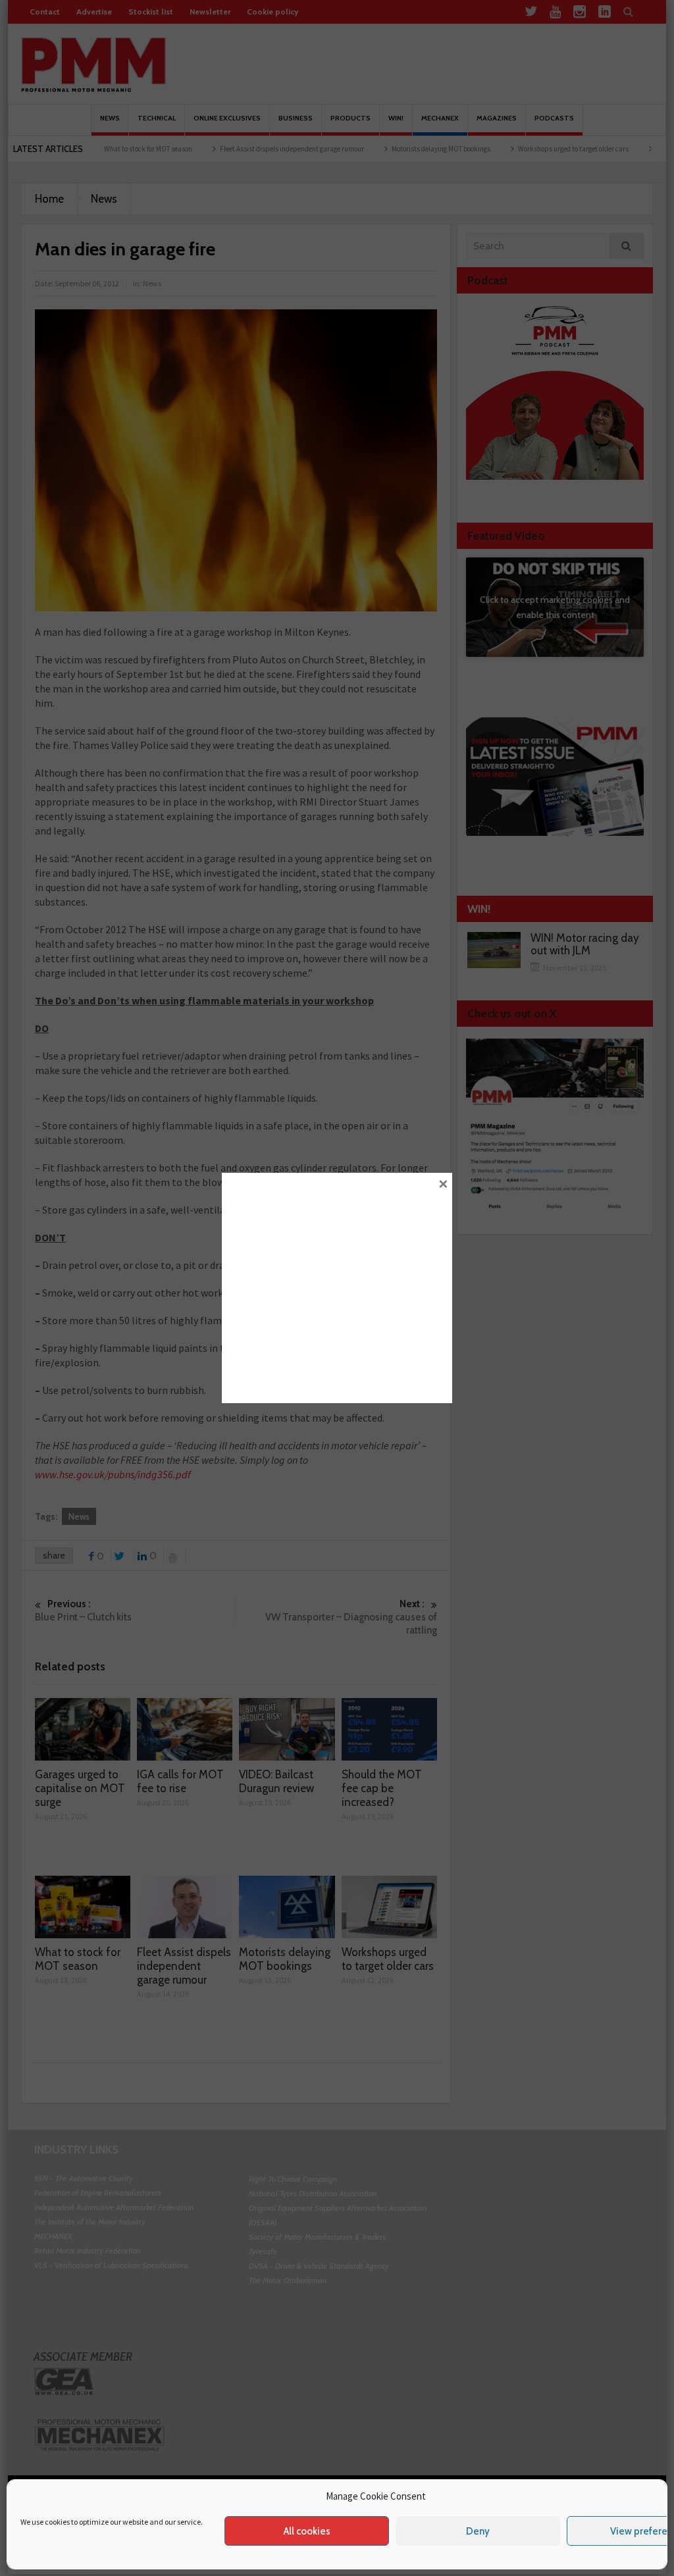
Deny (478, 2531)
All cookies (307, 2531)
